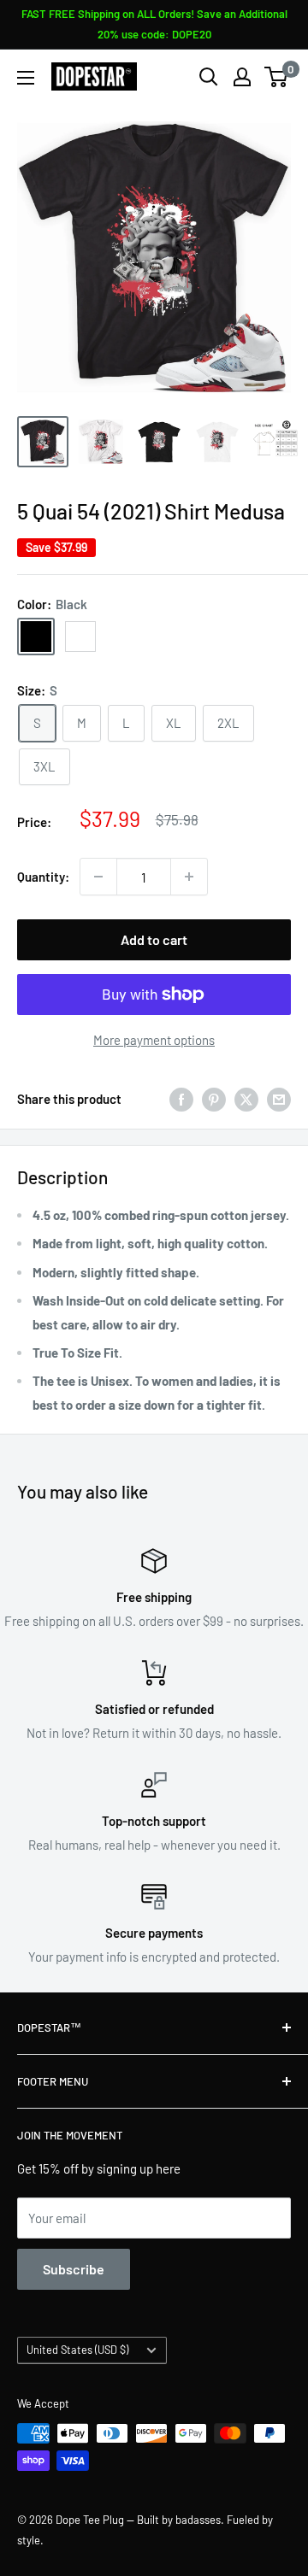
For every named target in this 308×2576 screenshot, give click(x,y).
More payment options (154, 1040)
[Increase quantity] (189, 877)
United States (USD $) (77, 2350)
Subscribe (74, 2269)
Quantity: (43, 877)
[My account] (242, 77)
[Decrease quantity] (98, 877)
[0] (277, 77)
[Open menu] (26, 78)
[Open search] (209, 77)
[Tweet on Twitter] (246, 1099)
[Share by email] (279, 1099)
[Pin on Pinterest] (214, 1099)
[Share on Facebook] (181, 1099)
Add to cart (154, 939)
